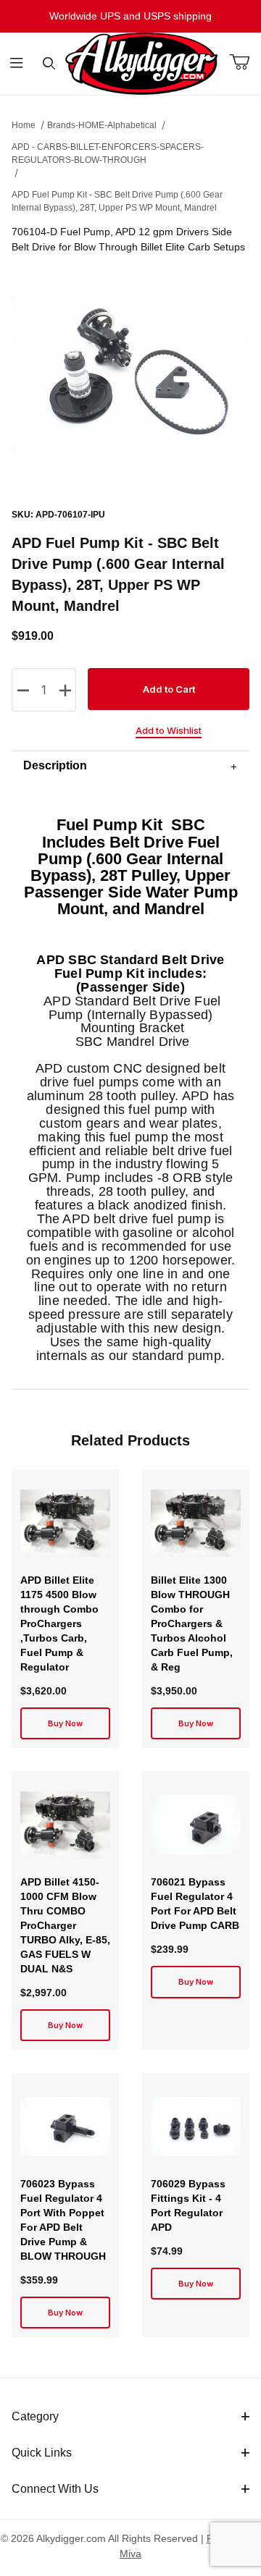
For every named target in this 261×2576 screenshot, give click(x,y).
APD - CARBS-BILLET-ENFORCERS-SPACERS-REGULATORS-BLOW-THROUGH (108, 153)
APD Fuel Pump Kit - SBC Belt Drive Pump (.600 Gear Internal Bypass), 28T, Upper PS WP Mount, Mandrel (117, 201)
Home (24, 125)
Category (35, 2416)
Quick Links (42, 2453)
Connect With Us (55, 2489)
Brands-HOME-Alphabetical (102, 125)
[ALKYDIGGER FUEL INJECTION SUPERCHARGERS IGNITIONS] (141, 63)
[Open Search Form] (49, 64)
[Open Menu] (16, 64)
